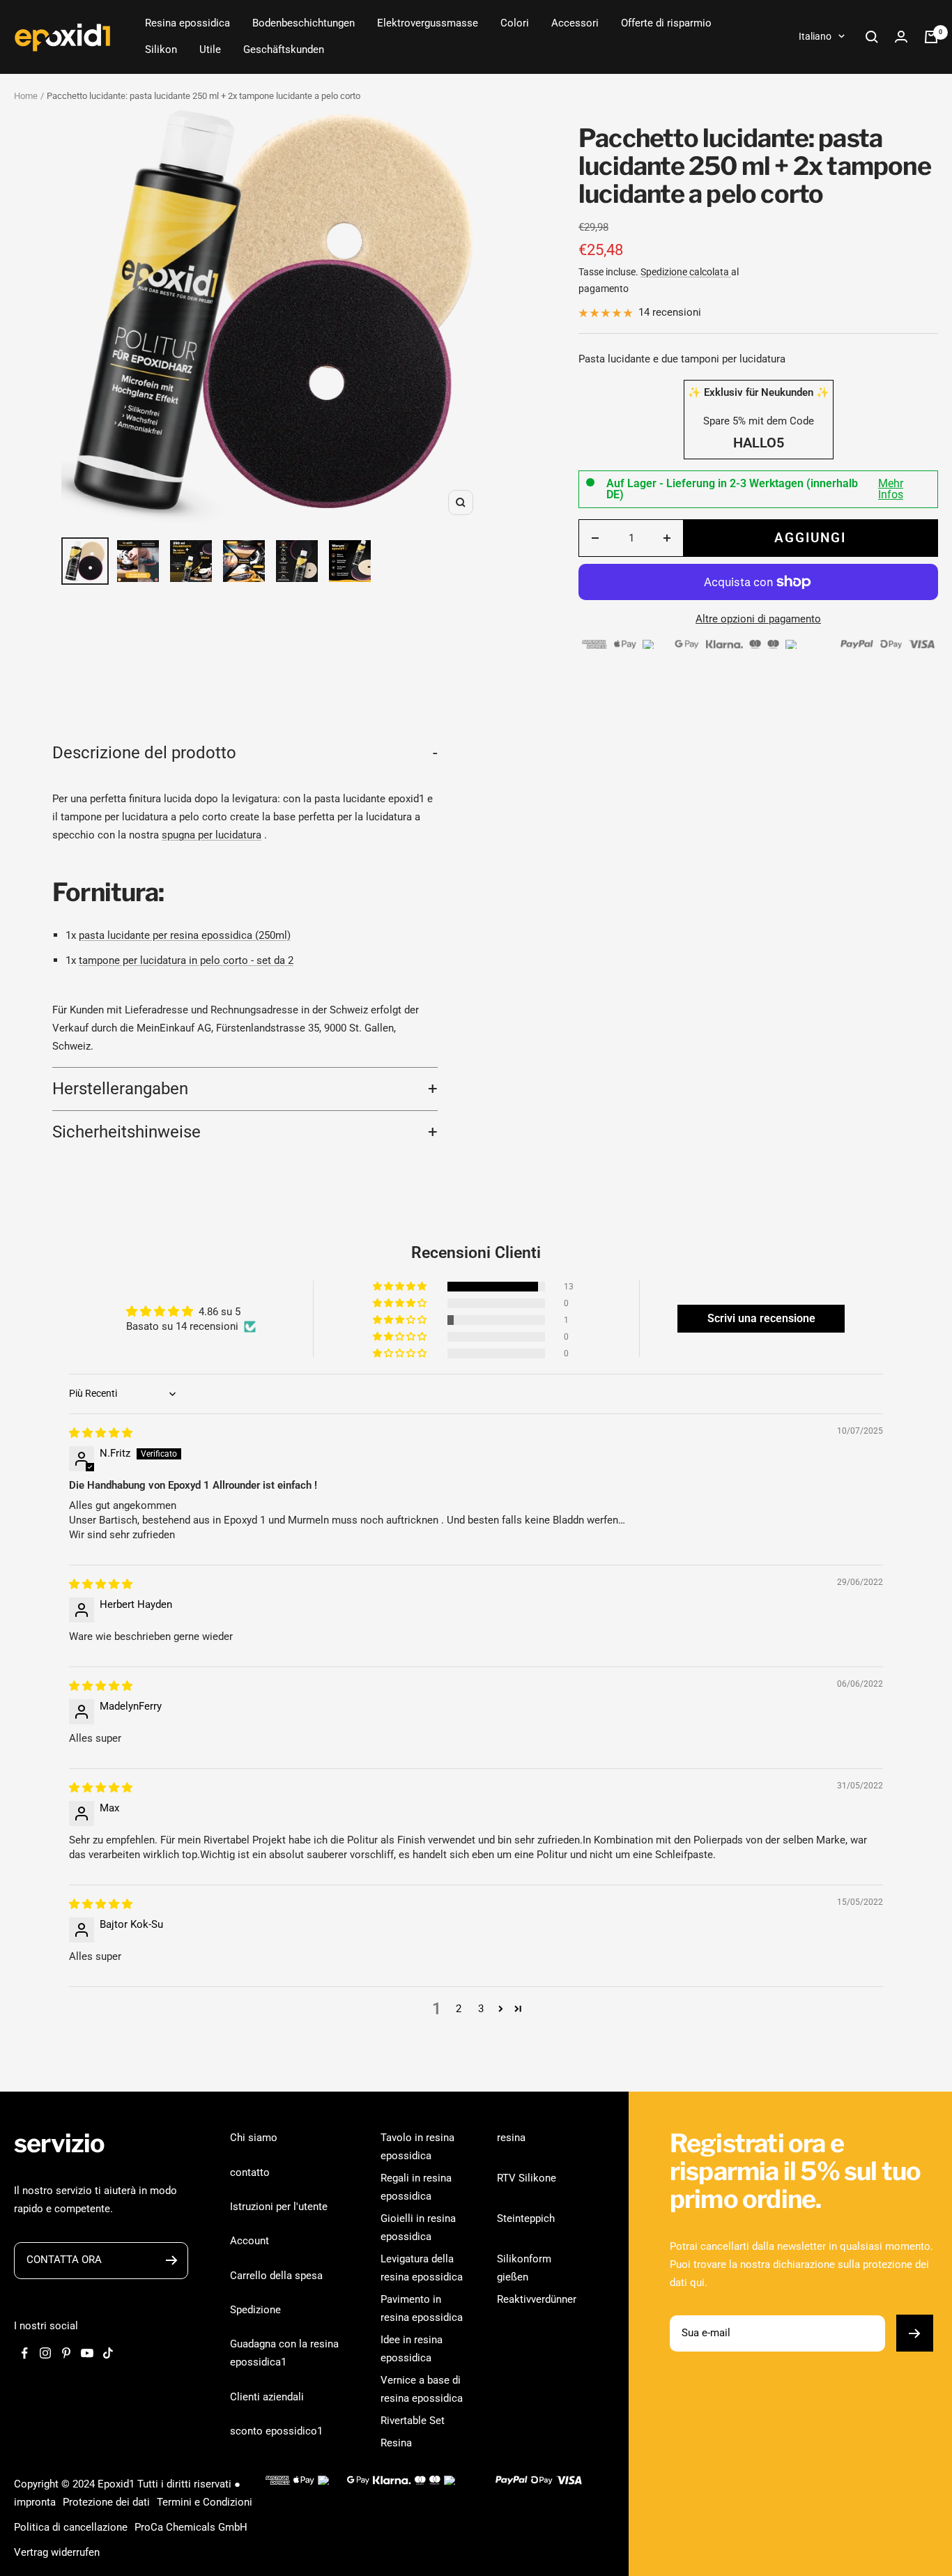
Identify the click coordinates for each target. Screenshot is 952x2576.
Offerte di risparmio (666, 23)
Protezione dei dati (106, 2502)
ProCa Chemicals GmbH (191, 2527)
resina (511, 2138)
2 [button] (459, 2009)
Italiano (815, 36)
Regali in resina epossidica (416, 2187)
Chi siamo (254, 2138)
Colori (515, 23)
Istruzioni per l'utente (279, 2207)
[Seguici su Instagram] (45, 2353)
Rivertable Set (413, 2421)
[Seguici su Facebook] (24, 2353)
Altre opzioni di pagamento (758, 619)
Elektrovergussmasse (428, 23)
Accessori (575, 23)
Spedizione (255, 2310)
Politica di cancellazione (71, 2527)
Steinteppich (526, 2218)
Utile (210, 49)
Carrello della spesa (276, 2276)
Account (249, 2241)
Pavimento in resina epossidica (422, 2308)
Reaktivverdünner (537, 2299)
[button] (401, 1287)
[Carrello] (931, 37)
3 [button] (481, 2009)
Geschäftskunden (284, 49)
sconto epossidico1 (276, 2431)
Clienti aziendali (267, 2397)
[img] (101, 1433)
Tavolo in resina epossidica (417, 2147)
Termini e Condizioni (205, 2502)
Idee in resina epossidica (412, 2349)
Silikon (161, 49)
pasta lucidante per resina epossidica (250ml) (185, 935)
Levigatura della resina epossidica (422, 2268)
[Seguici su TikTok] (108, 2353)
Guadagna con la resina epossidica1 (284, 2353)
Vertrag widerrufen (57, 2552)
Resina (396, 2443)
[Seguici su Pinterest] (66, 2353)
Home (26, 96)
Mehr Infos (891, 489)
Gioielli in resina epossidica (418, 2228)
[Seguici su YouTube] (87, 2353)
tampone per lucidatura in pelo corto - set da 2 (186, 960)
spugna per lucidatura (212, 835)
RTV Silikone (527, 2178)
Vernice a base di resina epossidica (422, 2389)
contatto (250, 2172)
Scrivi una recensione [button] (761, 1318)
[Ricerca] (872, 37)
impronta (35, 2502)
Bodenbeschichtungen (304, 23)
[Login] (901, 37)
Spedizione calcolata (686, 272)
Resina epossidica (187, 23)
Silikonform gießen (524, 2268)
